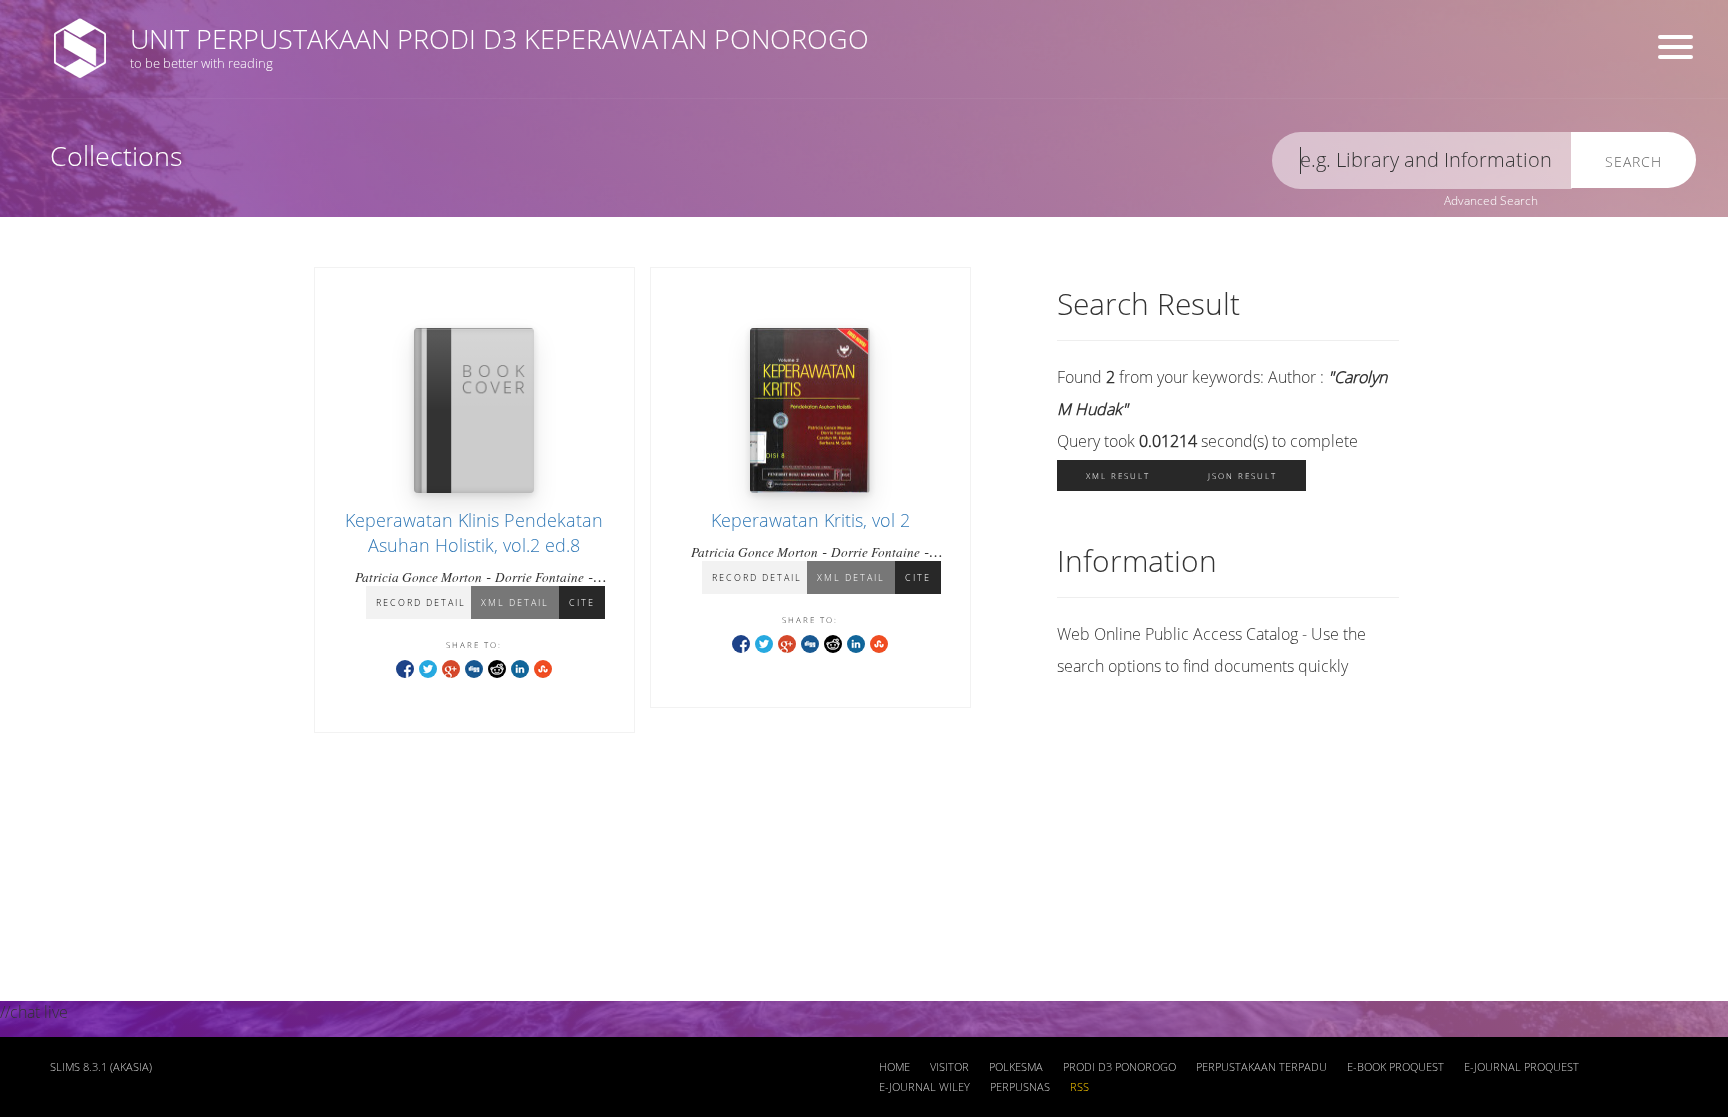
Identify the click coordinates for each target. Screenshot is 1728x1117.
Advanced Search (1491, 200)
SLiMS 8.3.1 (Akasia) (101, 1067)
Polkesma (1016, 1067)
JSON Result (1242, 475)
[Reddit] (497, 667)
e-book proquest (1395, 1067)
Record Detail (421, 602)
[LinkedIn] (520, 667)
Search (1633, 161)
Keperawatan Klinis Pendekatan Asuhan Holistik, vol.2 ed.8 (474, 532)
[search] (1422, 160)
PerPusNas (1020, 1087)
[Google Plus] (451, 667)
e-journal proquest (1521, 1067)
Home (894, 1067)
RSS (1079, 1087)
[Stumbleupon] (543, 667)
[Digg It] (474, 667)
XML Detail (515, 602)
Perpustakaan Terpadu (1261, 1067)
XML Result (1118, 475)
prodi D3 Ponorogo (1119, 1067)
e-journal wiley (924, 1087)
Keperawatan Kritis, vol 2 (810, 520)
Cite (582, 602)
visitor (949, 1067)
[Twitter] (428, 667)
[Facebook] (405, 667)
